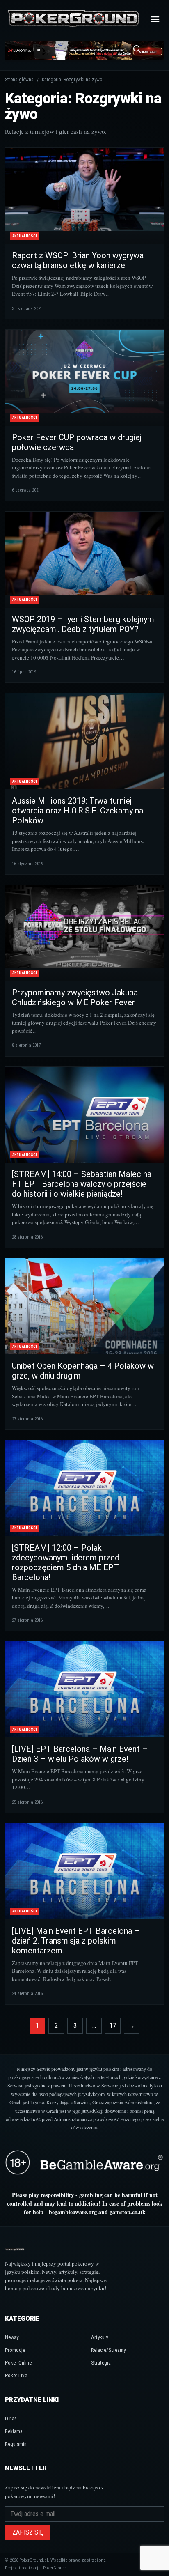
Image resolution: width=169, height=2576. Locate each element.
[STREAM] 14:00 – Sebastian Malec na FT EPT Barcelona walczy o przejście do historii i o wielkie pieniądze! (82, 1184)
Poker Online (18, 2363)
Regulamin (16, 2444)
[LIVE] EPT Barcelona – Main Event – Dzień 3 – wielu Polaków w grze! (80, 1754)
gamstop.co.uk (128, 2212)
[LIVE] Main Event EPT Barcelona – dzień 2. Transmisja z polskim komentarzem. (76, 1941)
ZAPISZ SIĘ (28, 2532)
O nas (11, 2419)
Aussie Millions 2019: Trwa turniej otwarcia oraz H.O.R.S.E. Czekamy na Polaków (78, 811)
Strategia (101, 2363)
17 (113, 2026)
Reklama (14, 2431)
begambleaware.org (73, 2212)
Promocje (15, 2350)
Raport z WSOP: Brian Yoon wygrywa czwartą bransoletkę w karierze (78, 260)
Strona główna (19, 80)
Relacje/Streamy (108, 2350)
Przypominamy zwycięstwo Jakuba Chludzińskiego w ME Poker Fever (75, 997)
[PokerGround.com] (73, 19)
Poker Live (16, 2375)
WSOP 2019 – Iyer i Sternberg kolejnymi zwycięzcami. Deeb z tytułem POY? (84, 624)
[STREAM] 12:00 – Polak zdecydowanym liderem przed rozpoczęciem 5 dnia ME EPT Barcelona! (66, 1563)
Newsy (12, 2337)
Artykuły (99, 2337)
